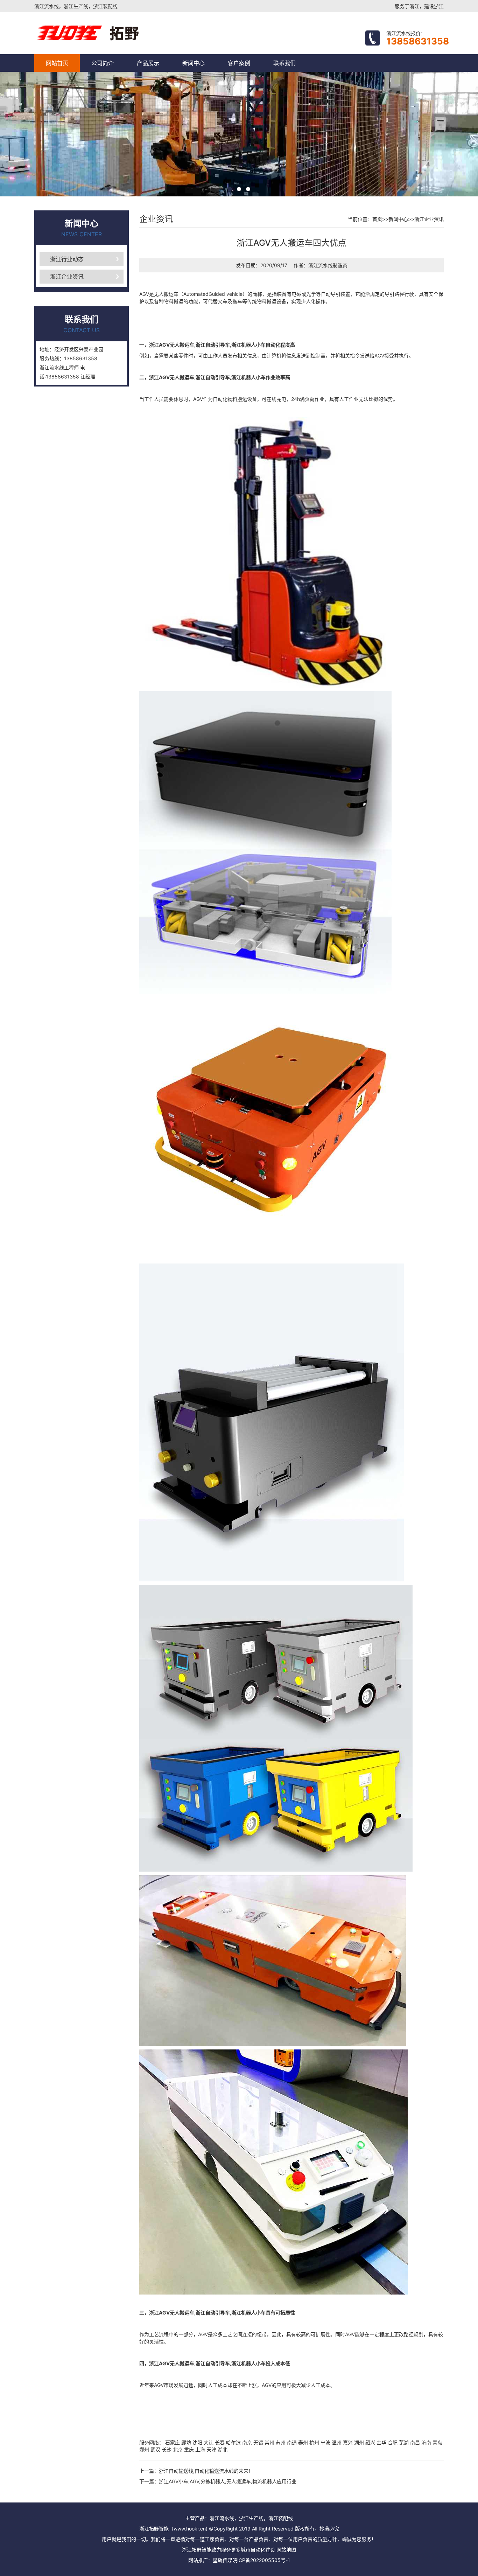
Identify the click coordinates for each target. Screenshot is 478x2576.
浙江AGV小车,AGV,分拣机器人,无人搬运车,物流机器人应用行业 (228, 2481)
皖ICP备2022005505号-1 (261, 2560)
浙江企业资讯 (67, 277)
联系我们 (284, 63)
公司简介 (103, 63)
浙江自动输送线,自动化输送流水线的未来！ (206, 2471)
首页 (377, 219)
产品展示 (148, 63)
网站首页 (57, 63)
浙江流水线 (321, 265)
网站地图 (286, 2550)
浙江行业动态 (67, 259)
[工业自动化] (117, 33)
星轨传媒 (223, 2560)
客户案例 (239, 63)
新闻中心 (194, 63)
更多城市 (241, 2550)
